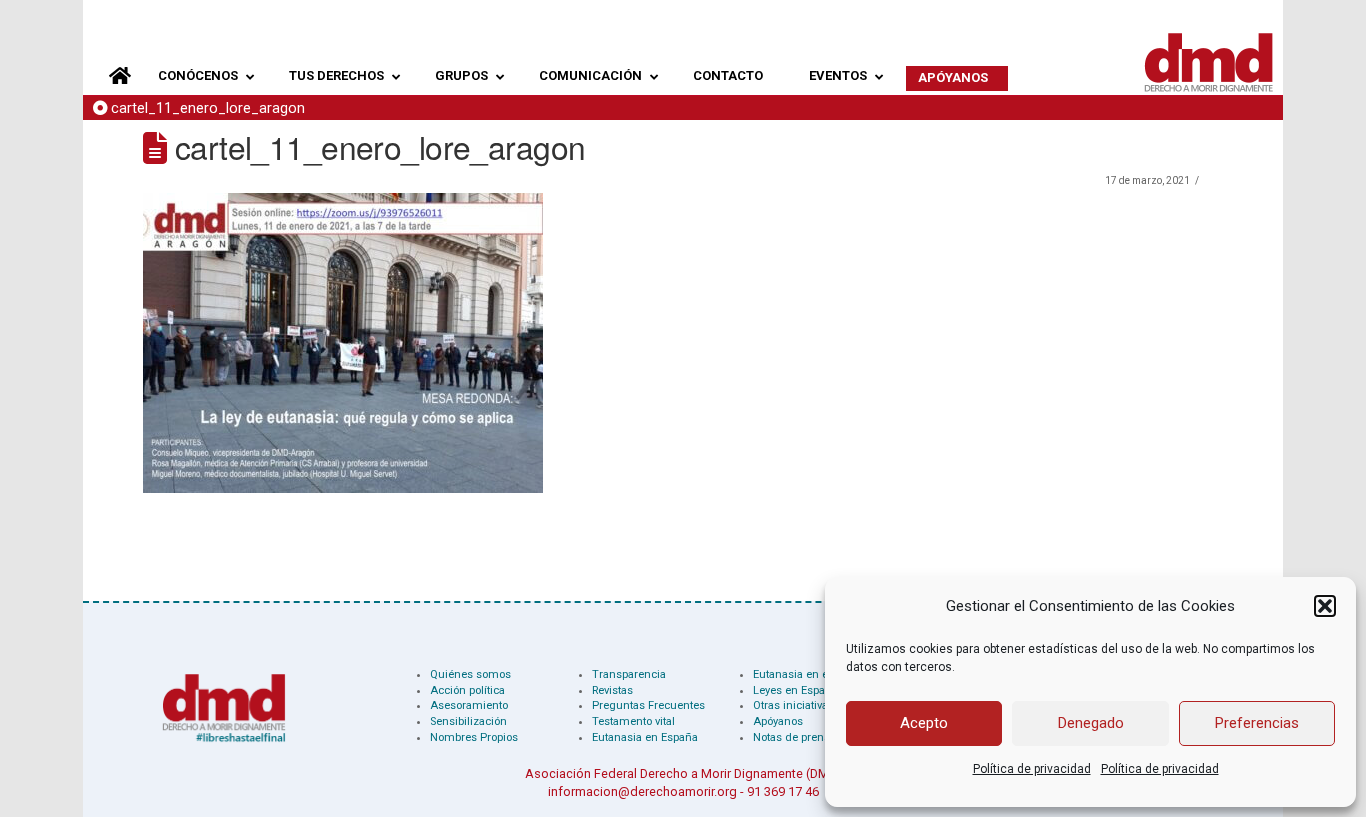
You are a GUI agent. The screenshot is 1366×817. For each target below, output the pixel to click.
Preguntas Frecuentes (648, 705)
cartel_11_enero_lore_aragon (208, 108)
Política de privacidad (1032, 769)
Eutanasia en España (645, 737)
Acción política (467, 690)
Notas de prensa (794, 737)
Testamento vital (633, 721)
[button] (1325, 606)
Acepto (924, 723)
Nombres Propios (474, 737)
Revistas (612, 690)
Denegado (1091, 723)
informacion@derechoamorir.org (642, 791)
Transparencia (629, 674)
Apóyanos (778, 721)
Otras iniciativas (793, 705)
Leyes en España (795, 690)
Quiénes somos (470, 674)
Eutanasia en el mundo (812, 674)
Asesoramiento (469, 705)
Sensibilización (468, 721)
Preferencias (1257, 723)
